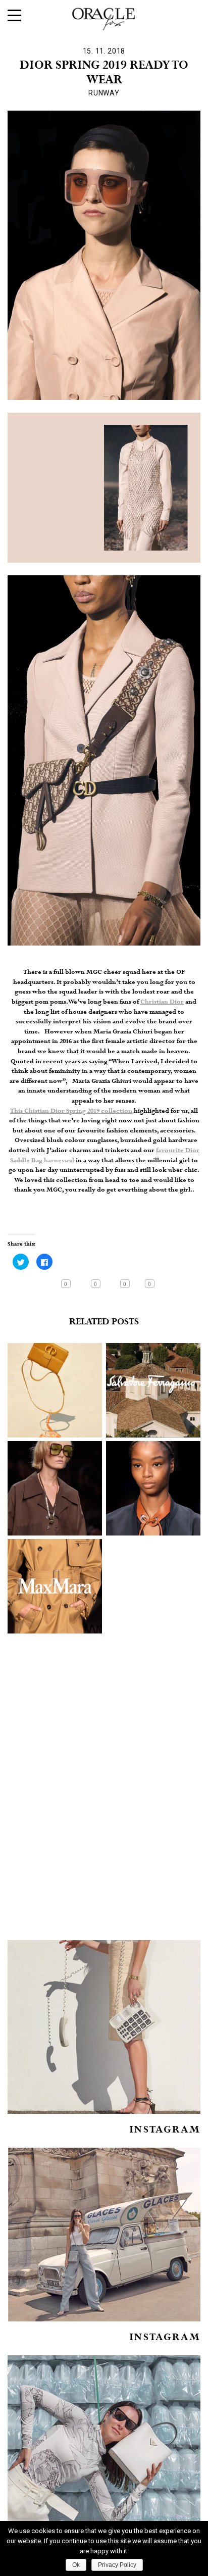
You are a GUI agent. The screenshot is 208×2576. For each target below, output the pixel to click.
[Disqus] (104, 1801)
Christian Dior (162, 1002)
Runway (104, 93)
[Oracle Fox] (104, 17)
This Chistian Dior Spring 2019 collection (71, 1111)
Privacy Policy (117, 2565)
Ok (76, 2565)
